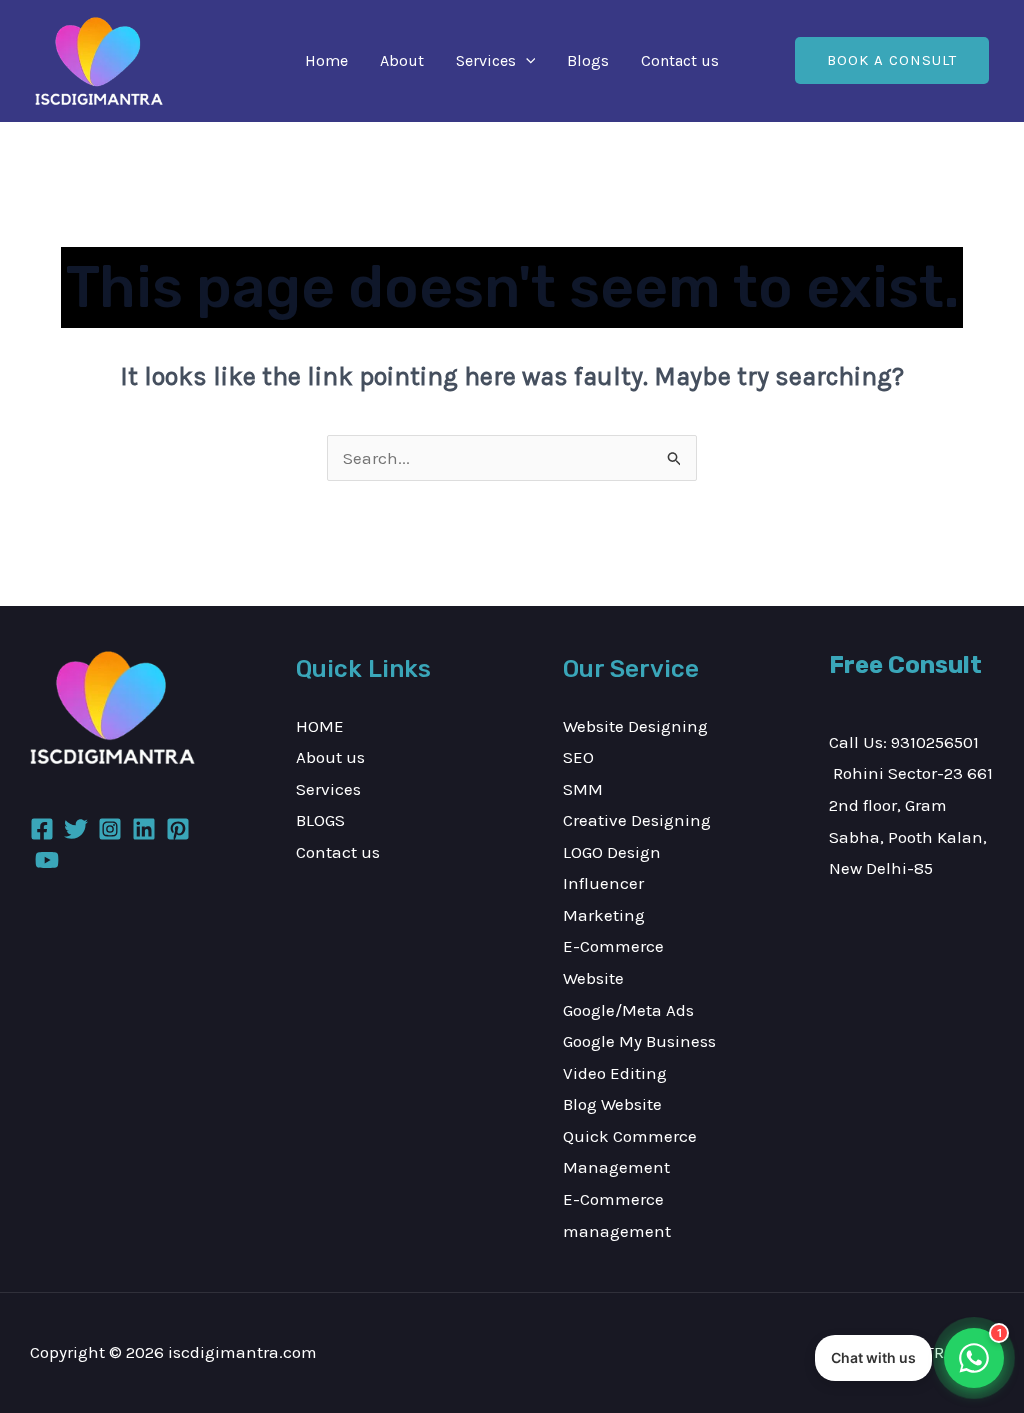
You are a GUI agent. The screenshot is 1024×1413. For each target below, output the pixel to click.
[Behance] (178, 829)
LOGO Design (612, 852)
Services (486, 60)
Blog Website (612, 1104)
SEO (578, 757)
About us (330, 757)
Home (326, 60)
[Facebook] (42, 829)
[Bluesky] (47, 860)
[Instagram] (110, 829)
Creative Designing (637, 820)
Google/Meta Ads (628, 1010)
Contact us (680, 60)
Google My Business (639, 1041)
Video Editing (615, 1073)
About (402, 60)
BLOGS (320, 820)
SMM (583, 789)
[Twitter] (76, 829)
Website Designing (635, 726)
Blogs (588, 60)
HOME (320, 726)
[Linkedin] (144, 829)
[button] (526, 61)
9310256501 (935, 742)
